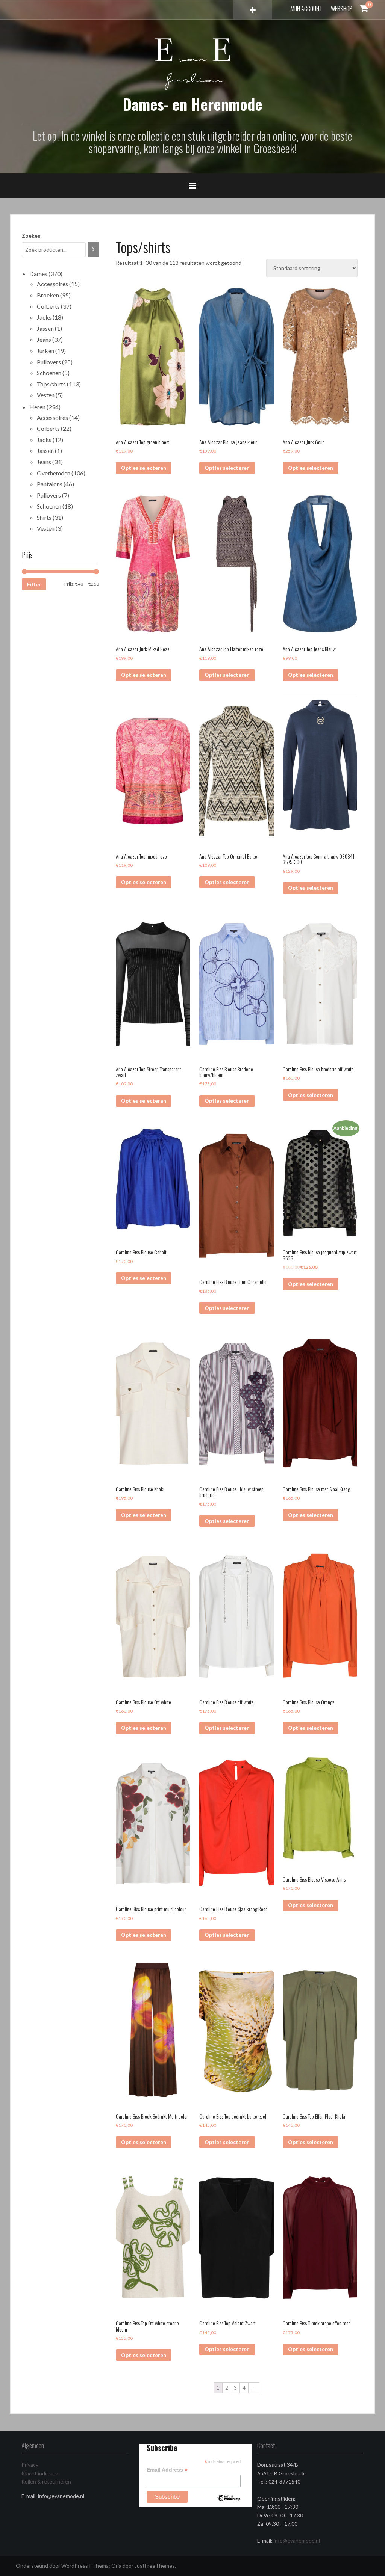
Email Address (167, 2470)
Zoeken (31, 236)
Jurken (45, 351)
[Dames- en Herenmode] (192, 64)
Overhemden (54, 473)
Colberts (48, 306)
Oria (116, 2566)
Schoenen (49, 373)
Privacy (30, 2465)
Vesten (46, 395)
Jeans (44, 339)
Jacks (44, 317)
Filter (34, 584)
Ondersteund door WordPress (52, 2566)
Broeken (48, 295)
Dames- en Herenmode (193, 104)
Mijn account (306, 9)
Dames (38, 274)
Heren (37, 407)
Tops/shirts (51, 384)
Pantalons (50, 484)
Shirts (44, 517)
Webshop (342, 9)
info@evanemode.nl (297, 2541)
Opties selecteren (144, 468)
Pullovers (49, 362)
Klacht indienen (40, 2473)
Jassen (45, 328)
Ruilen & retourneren (46, 2482)
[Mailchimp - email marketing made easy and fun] (229, 2504)
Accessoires (52, 284)
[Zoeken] (93, 250)
